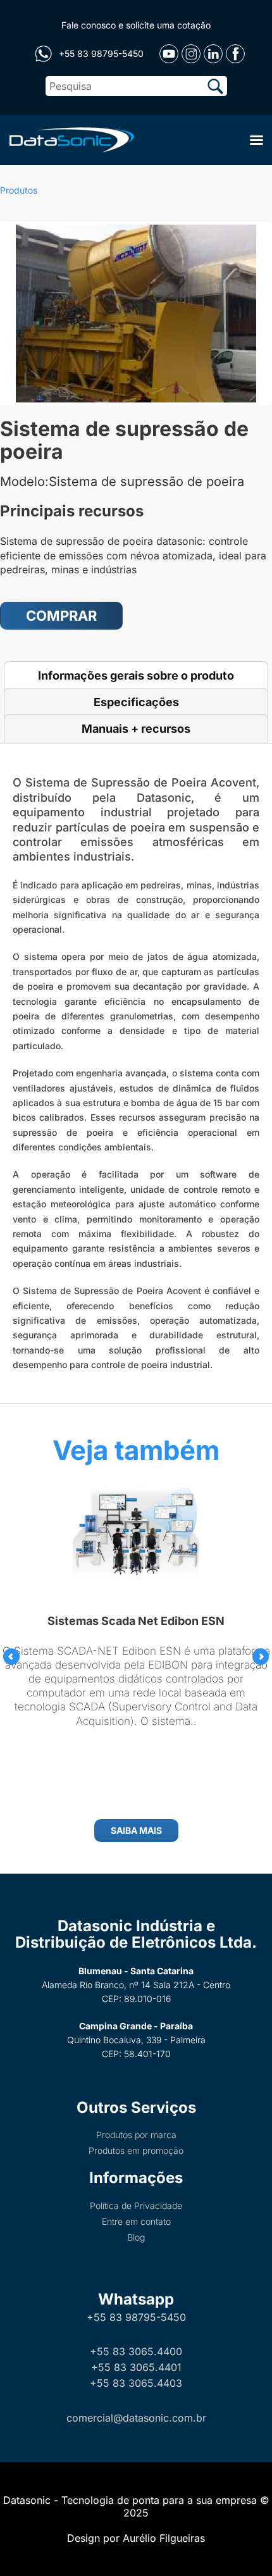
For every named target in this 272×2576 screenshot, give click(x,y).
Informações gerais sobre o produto (136, 675)
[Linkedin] (213, 54)
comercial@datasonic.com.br (136, 2418)
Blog (136, 2237)
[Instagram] (191, 54)
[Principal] (70, 139)
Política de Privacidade (136, 2206)
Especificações (136, 702)
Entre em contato (136, 2221)
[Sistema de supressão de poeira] (136, 314)
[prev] (11, 1657)
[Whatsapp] (43, 54)
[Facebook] (235, 54)
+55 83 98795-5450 (136, 2317)
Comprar (61, 616)
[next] (261, 1657)
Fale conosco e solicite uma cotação (136, 25)
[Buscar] (215, 86)
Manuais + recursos (136, 729)
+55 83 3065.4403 (136, 2383)
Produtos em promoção (136, 2150)
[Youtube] (169, 54)
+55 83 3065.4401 (136, 2367)
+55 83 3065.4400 (136, 2351)
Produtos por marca (136, 2135)
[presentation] (11, 1657)
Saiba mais (136, 1830)
